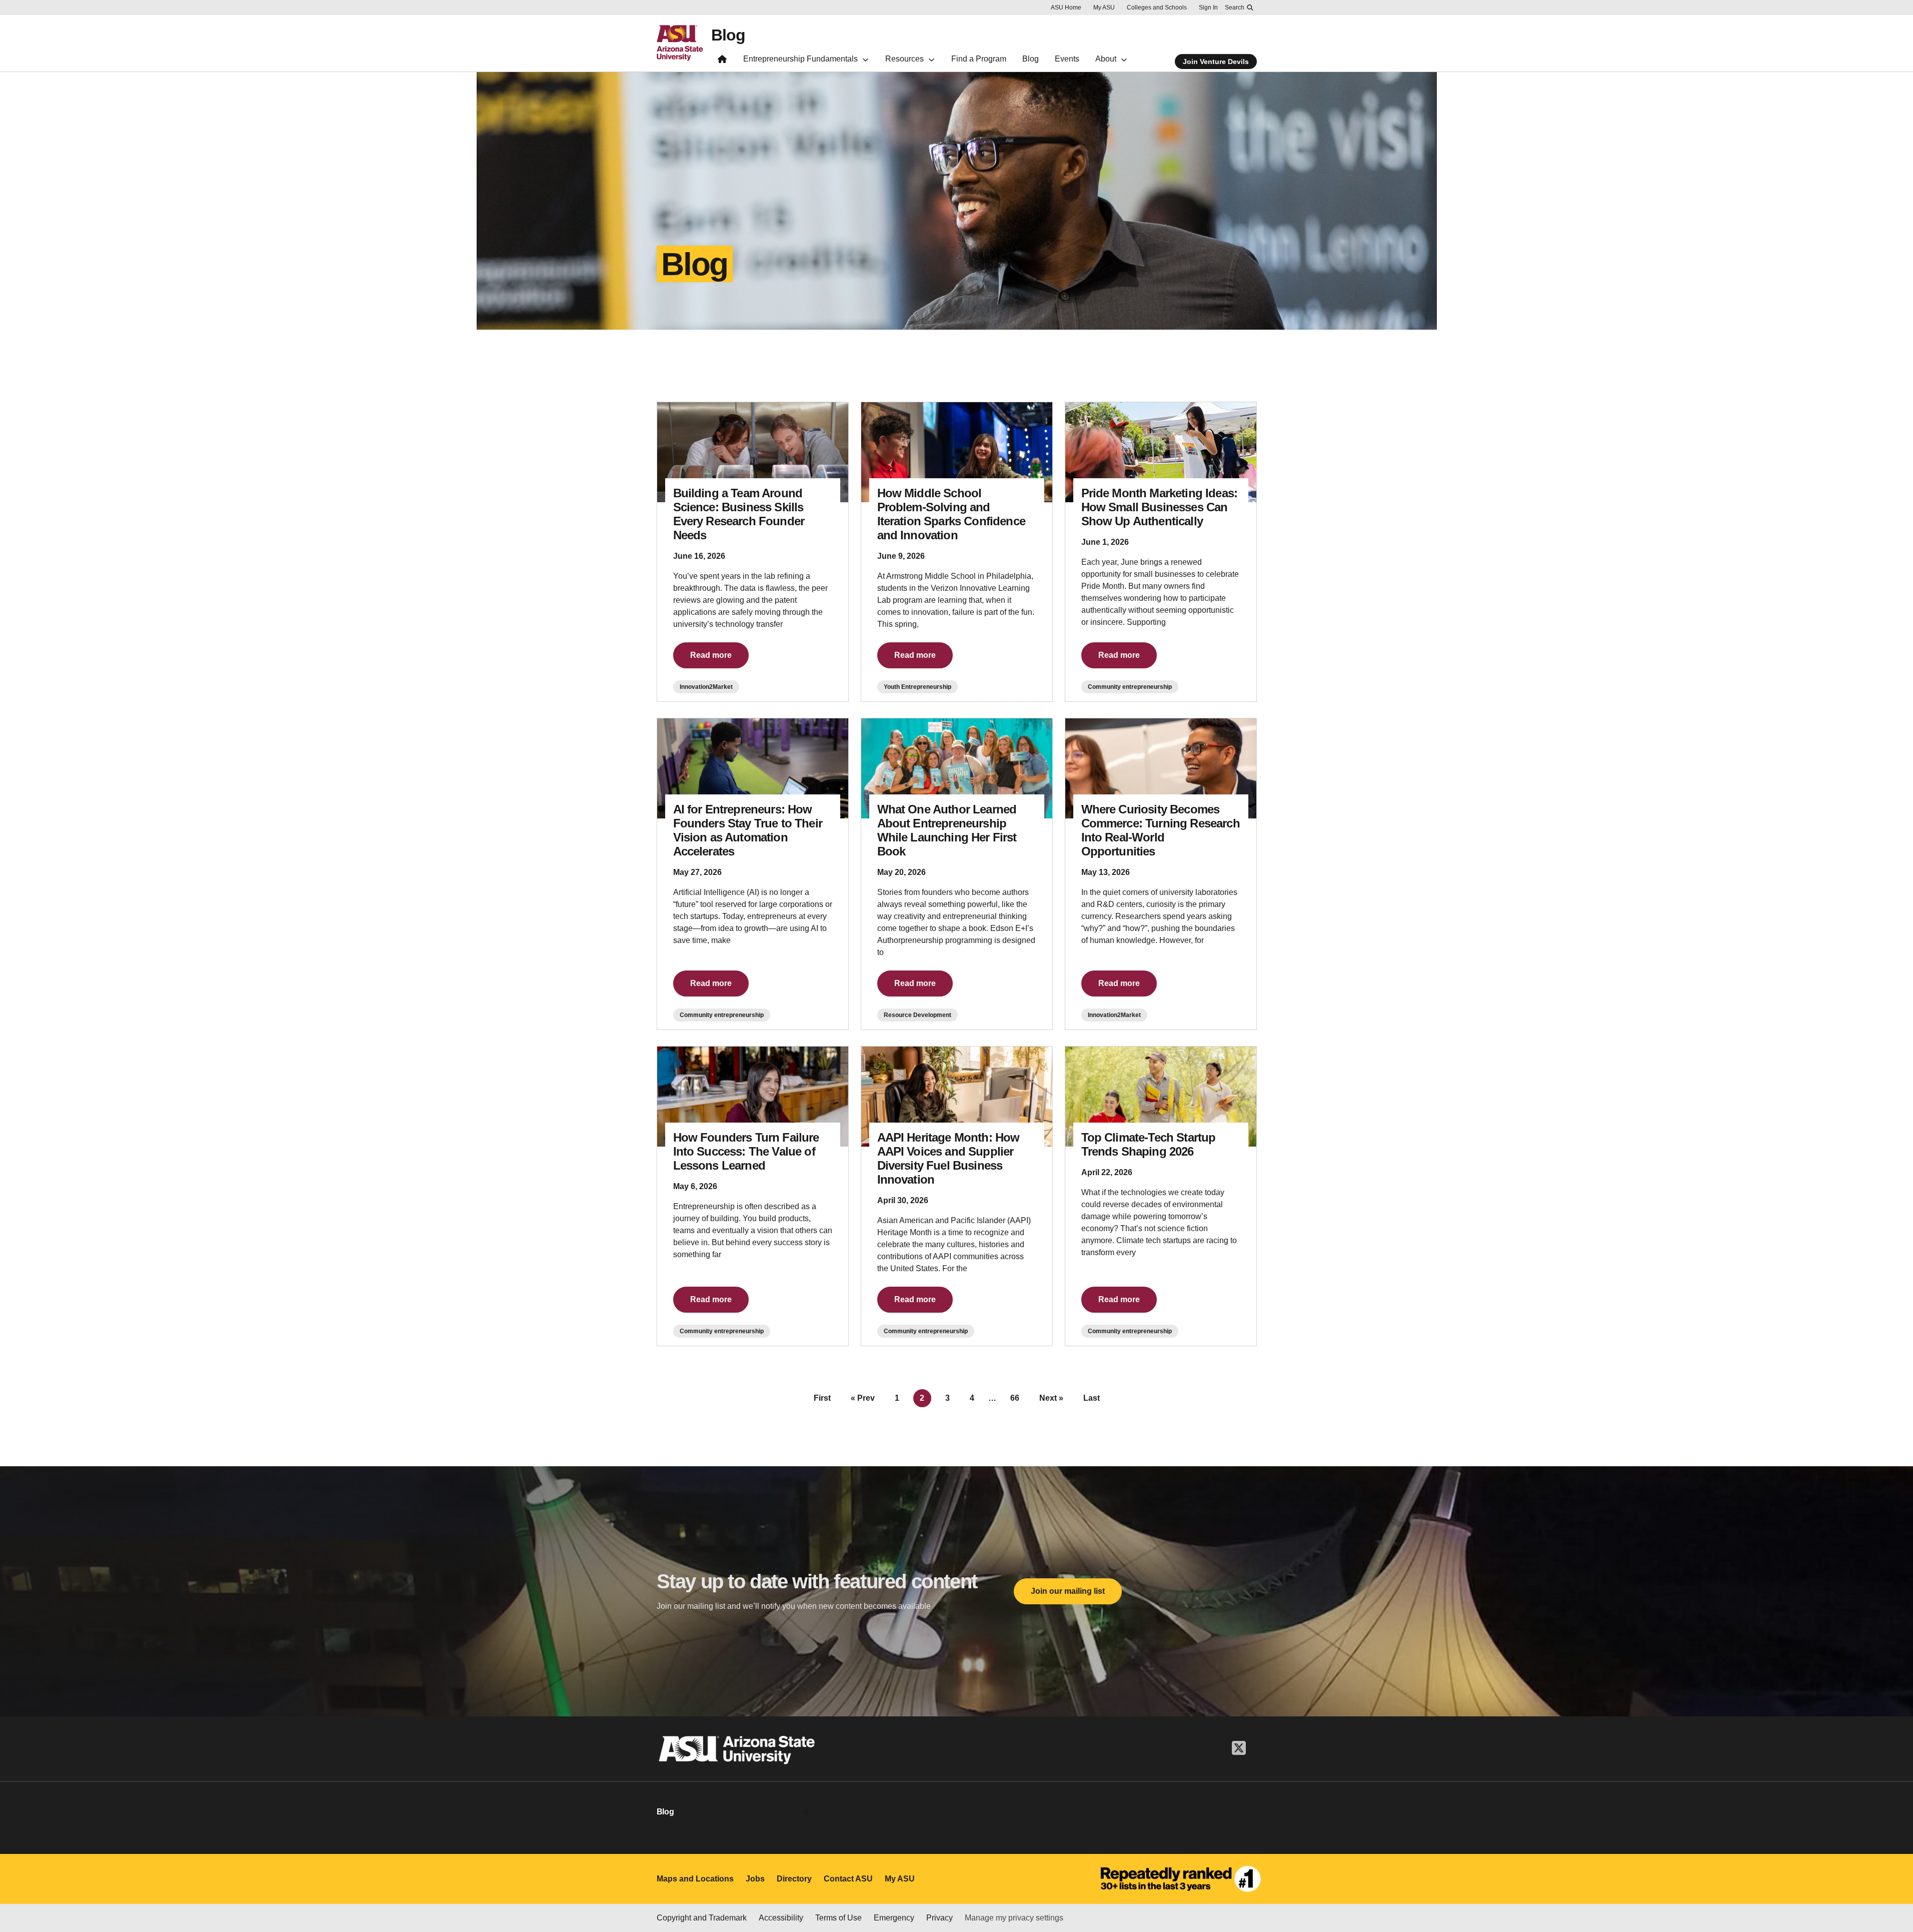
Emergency (894, 1918)
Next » (1051, 1398)
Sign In (1208, 8)
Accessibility (781, 1918)
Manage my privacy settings (1014, 1918)
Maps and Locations (695, 1879)
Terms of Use (838, 1918)
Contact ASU (848, 1879)
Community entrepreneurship (1130, 687)
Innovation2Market (706, 687)
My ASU (1104, 8)
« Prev (863, 1398)
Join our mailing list (1068, 1591)
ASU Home (1066, 8)
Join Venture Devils (1216, 62)
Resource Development (917, 1015)
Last (1092, 1398)
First (822, 1398)
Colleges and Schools (1157, 8)
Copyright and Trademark (702, 1918)
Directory (794, 1879)
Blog (728, 35)
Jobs (755, 1879)
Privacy (939, 1918)
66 (1015, 1398)
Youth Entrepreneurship (917, 687)
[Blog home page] (722, 61)
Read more (711, 655)
